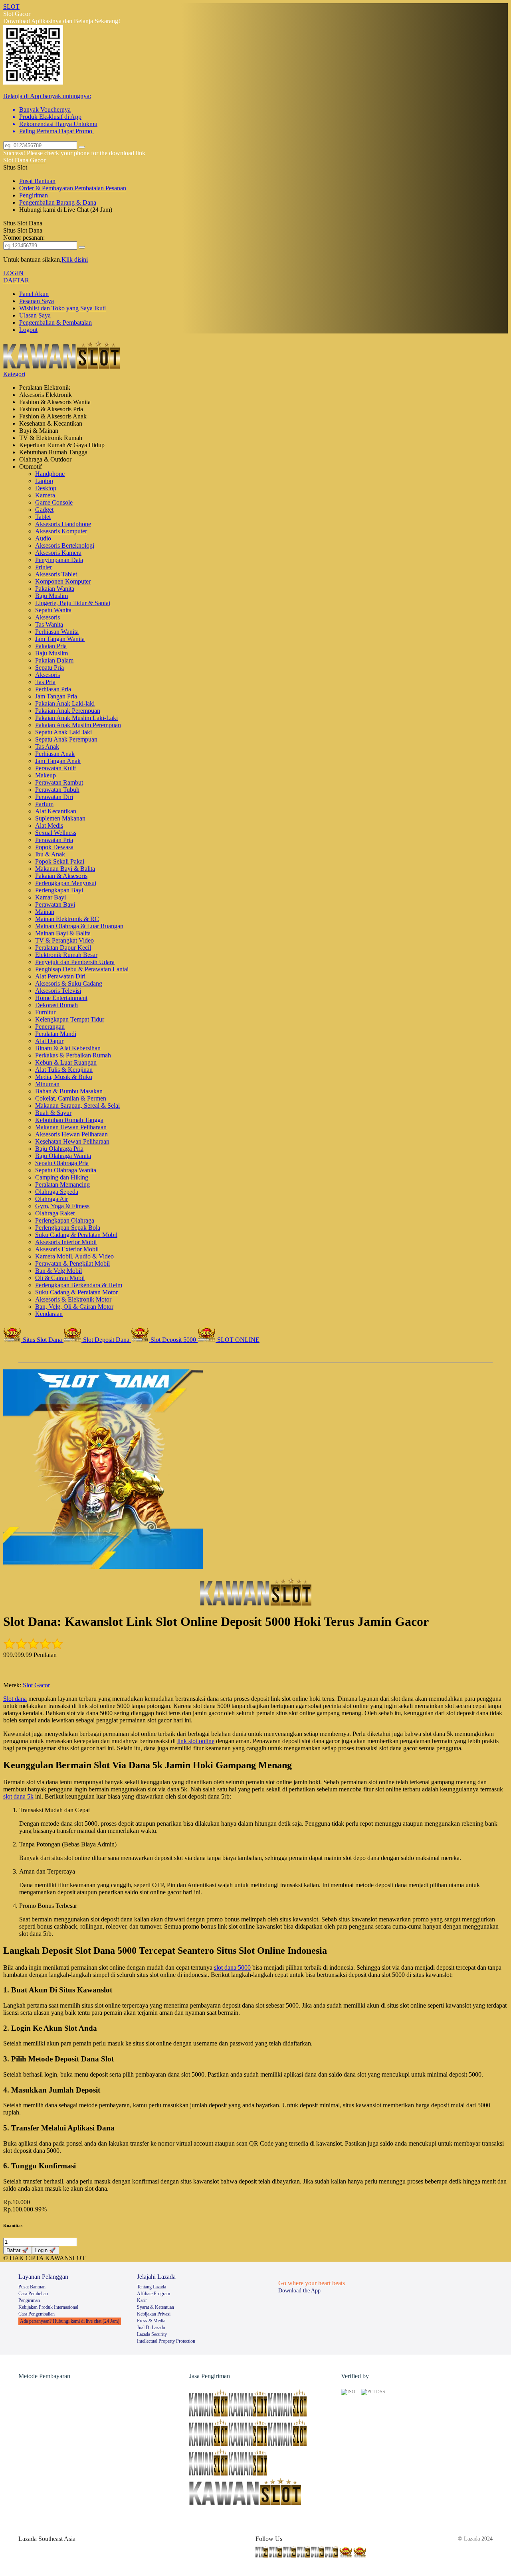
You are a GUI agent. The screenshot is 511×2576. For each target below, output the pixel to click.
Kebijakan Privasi (154, 2314)
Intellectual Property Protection (166, 2341)
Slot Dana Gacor (24, 160)
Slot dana (15, 1699)
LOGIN (13, 273)
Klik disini (75, 259)
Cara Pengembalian (37, 2314)
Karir (142, 2300)
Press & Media (151, 2321)
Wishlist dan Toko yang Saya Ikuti (62, 308)
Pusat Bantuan (37, 181)
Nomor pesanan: (24, 238)
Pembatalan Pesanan (100, 188)
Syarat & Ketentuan (155, 2307)
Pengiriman (34, 195)
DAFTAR (16, 280)
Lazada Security (152, 2334)
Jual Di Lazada (151, 2327)
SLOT (11, 7)
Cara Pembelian (33, 2294)
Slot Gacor (36, 1685)
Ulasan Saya (35, 315)
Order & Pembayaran (47, 188)
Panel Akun (34, 294)
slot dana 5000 (232, 1968)
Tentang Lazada (152, 2287)
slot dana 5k (18, 1796)
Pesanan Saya (37, 301)
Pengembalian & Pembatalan (55, 322)
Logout (28, 330)
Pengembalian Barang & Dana (58, 202)
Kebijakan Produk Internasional (48, 2307)
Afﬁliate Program (153, 2294)
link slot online (196, 1741)
